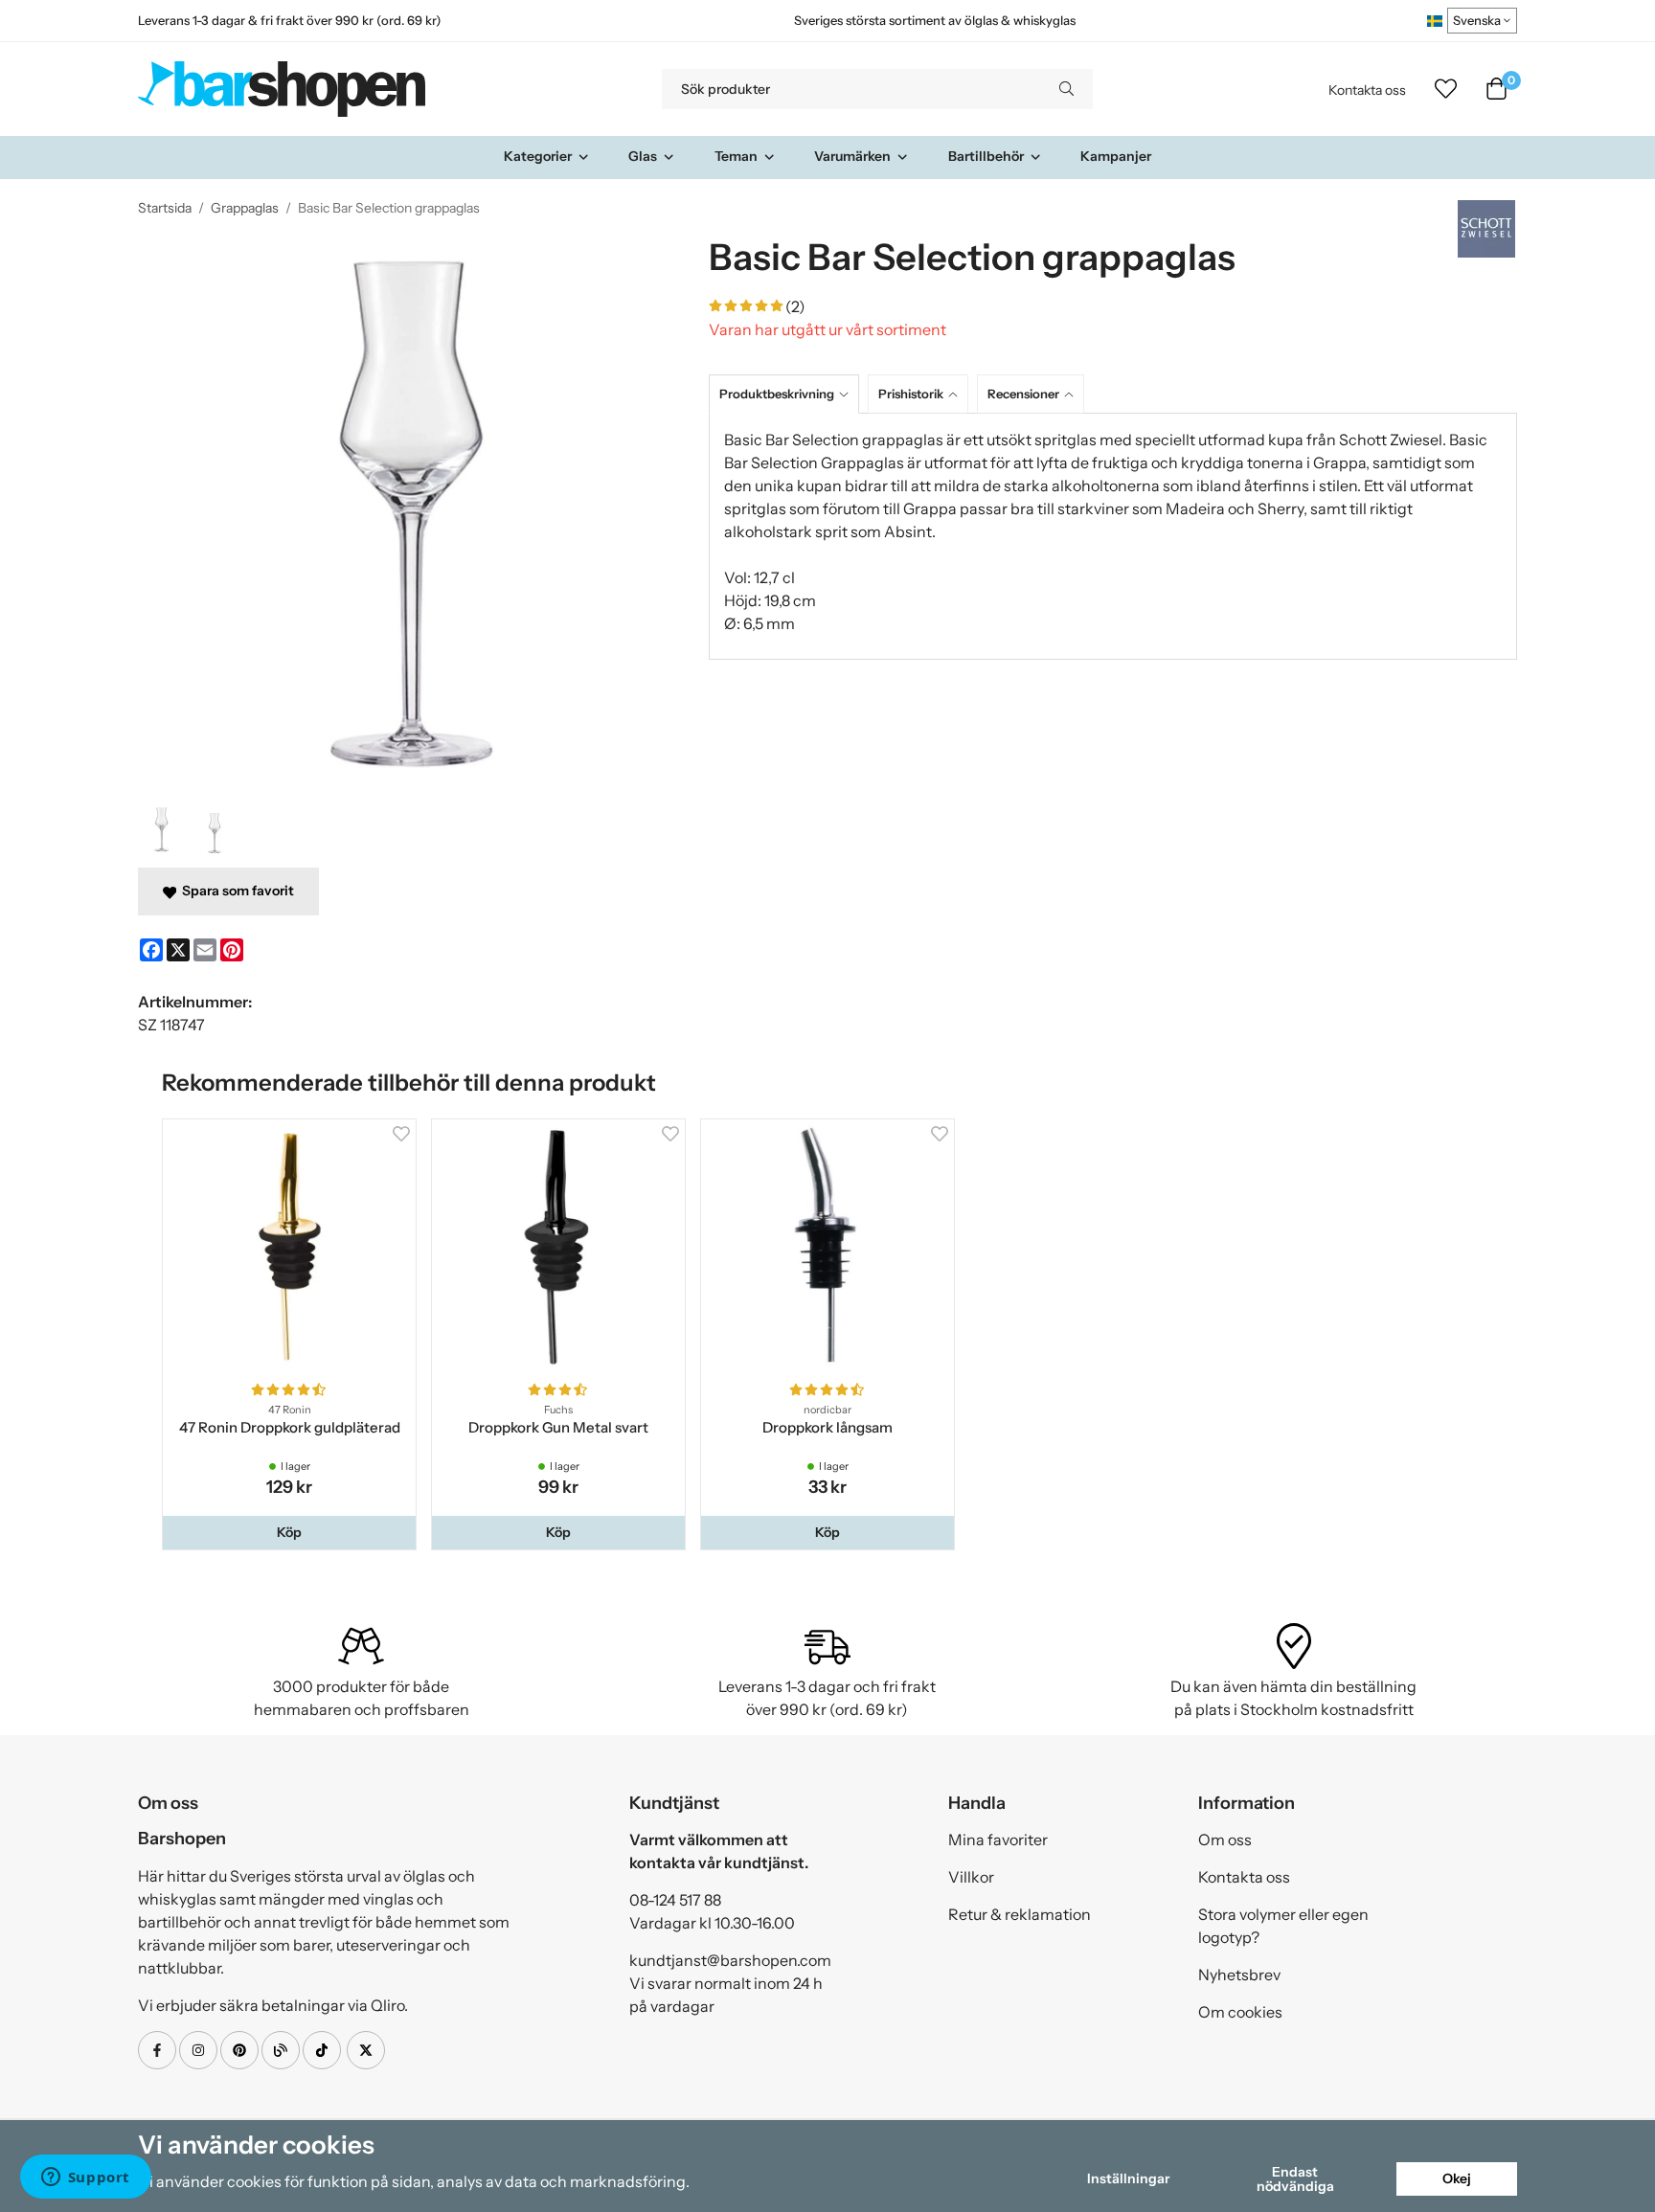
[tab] (788, 394)
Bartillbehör (986, 156)
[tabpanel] (1113, 536)
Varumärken (852, 156)
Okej (1457, 2178)
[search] (1066, 89)
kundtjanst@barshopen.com (730, 1960)
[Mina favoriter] (1446, 89)
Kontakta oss (1367, 90)
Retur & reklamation (1020, 1914)
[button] (289, 1532)
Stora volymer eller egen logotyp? (1283, 1926)
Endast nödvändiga (1295, 2178)
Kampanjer (1116, 156)
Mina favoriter (998, 1840)
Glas (643, 156)
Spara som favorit (235, 891)
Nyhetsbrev (1239, 1975)
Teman (736, 156)
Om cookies (1240, 2012)
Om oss (1225, 1840)
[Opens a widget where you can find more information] (85, 2178)
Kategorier (538, 156)
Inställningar (1128, 2178)
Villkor (971, 1877)
